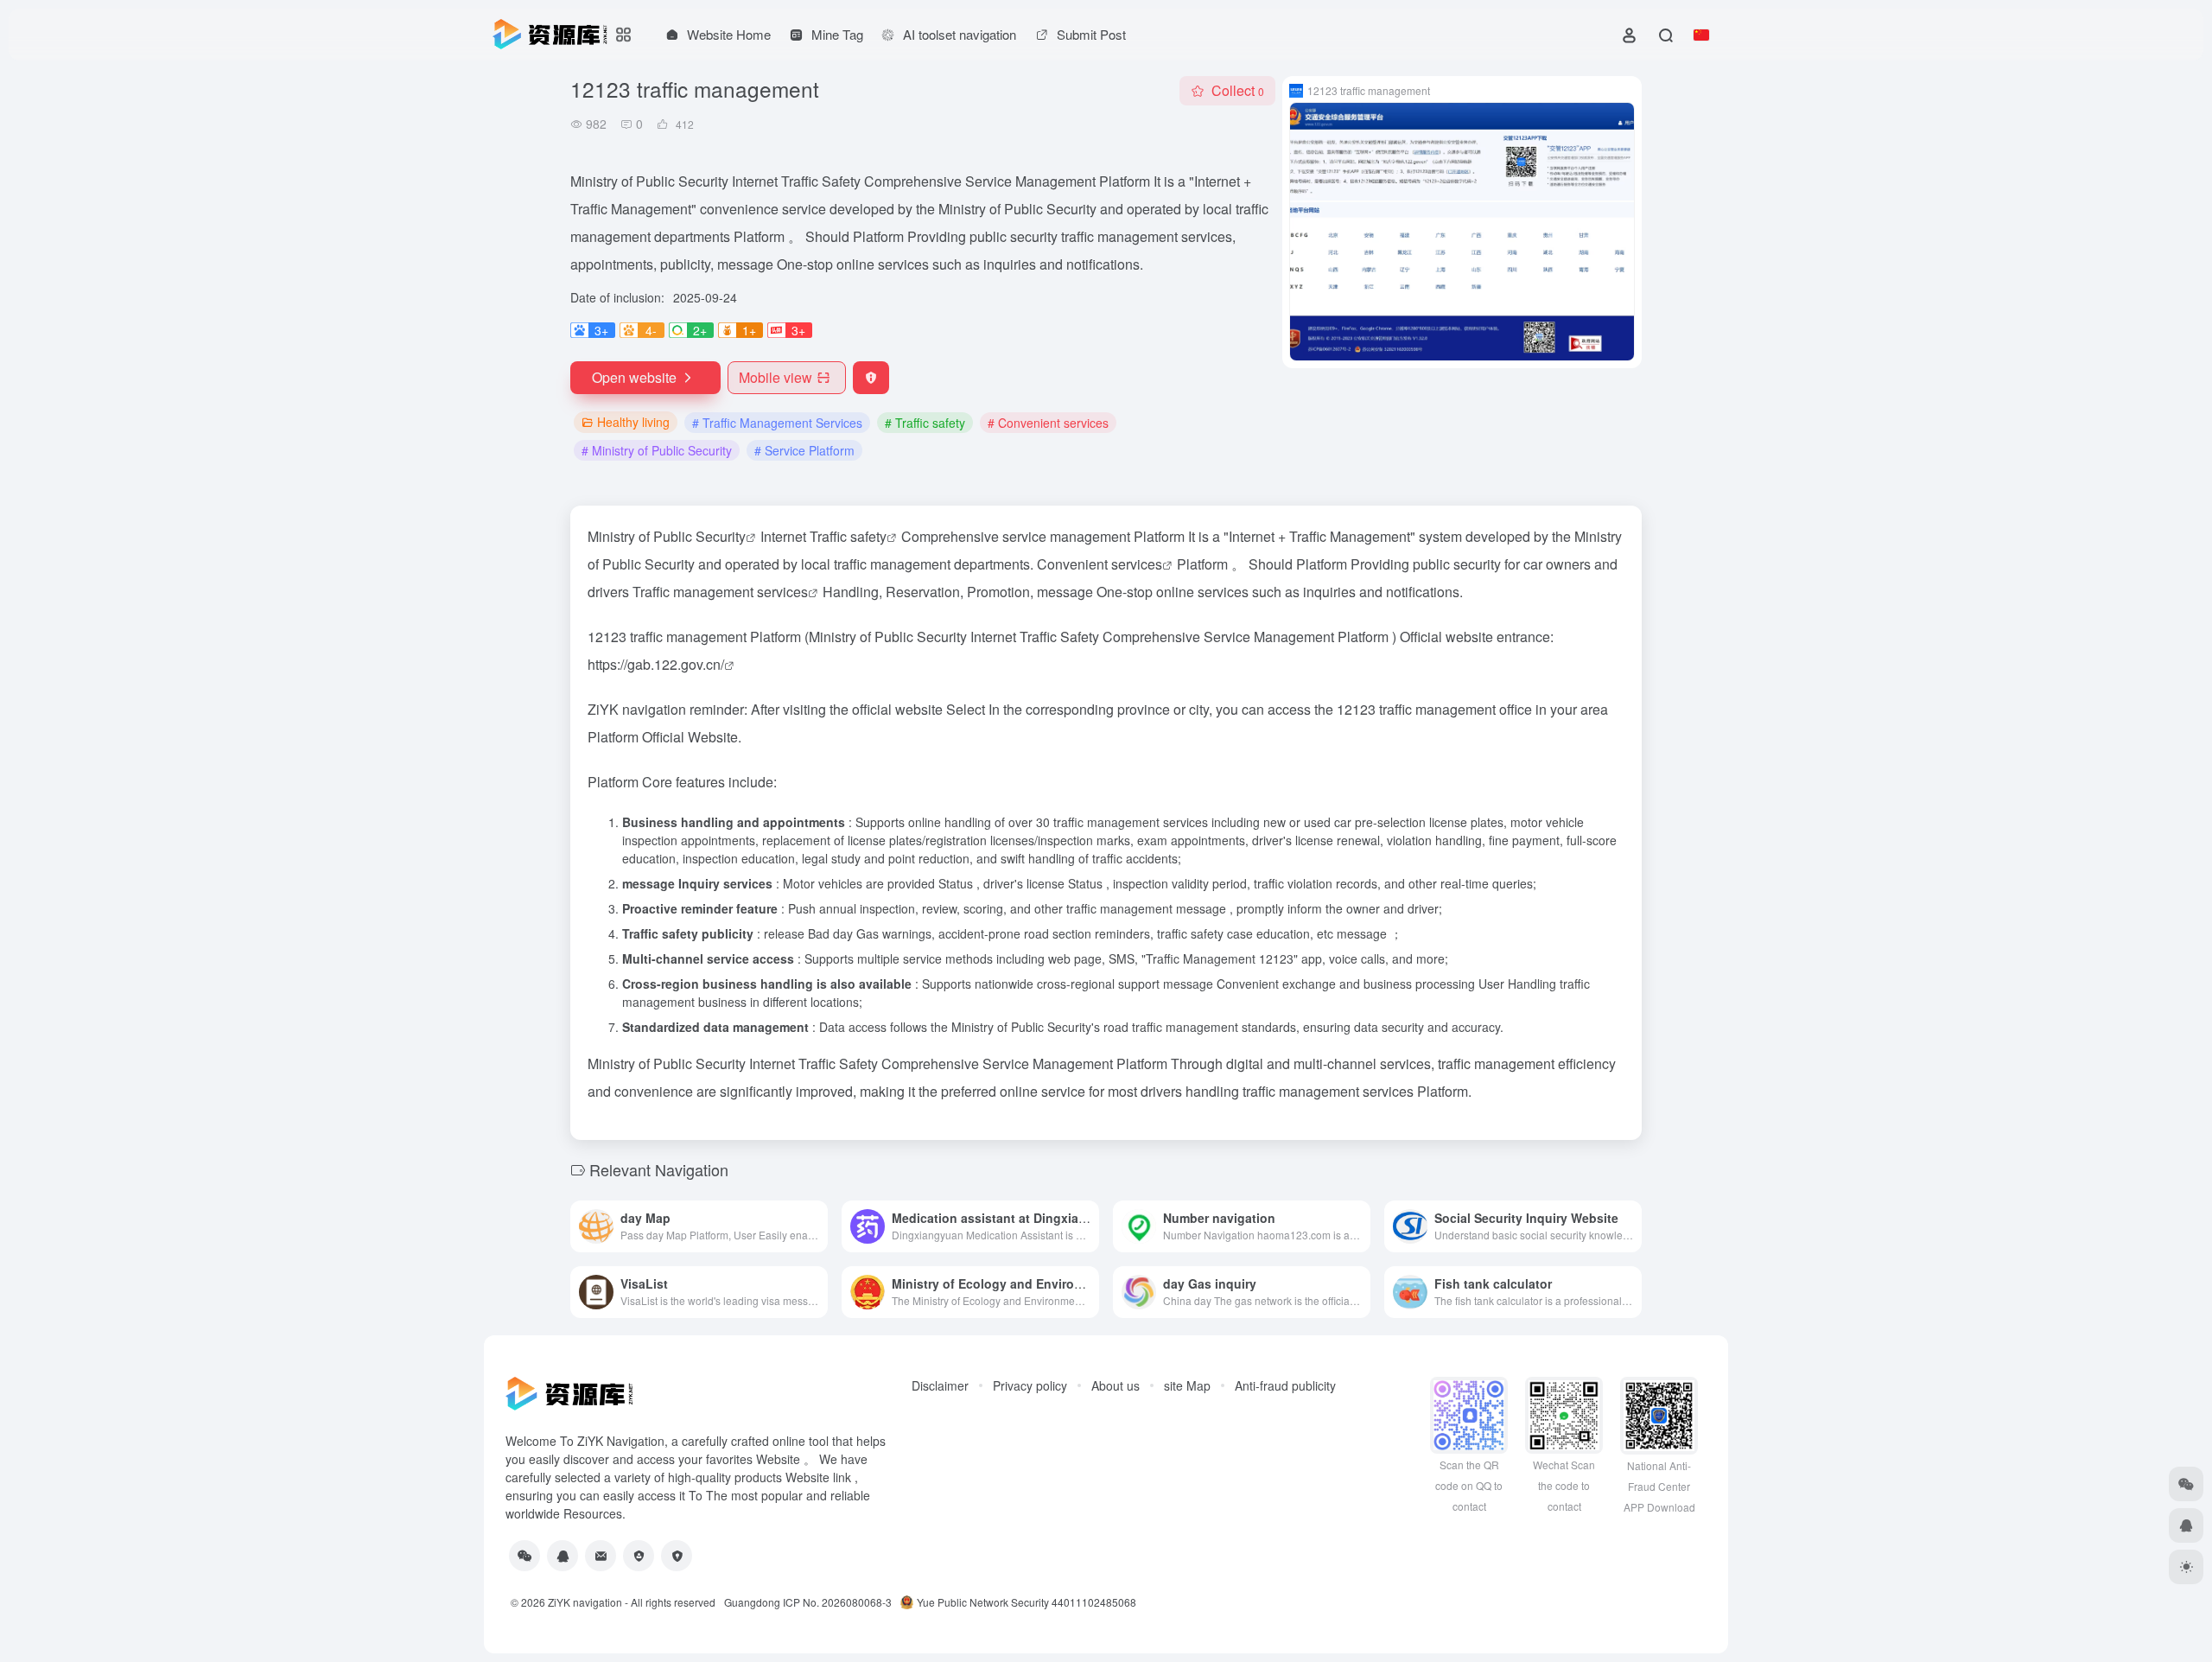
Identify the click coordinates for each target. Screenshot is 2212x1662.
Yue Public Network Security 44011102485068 (1027, 1602)
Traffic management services (720, 592)
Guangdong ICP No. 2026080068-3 (808, 1602)
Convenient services (1100, 564)
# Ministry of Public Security (657, 450)
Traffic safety (848, 536)
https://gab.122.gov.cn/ (656, 664)
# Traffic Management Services (777, 423)
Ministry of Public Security (667, 536)
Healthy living (633, 422)
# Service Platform (804, 450)
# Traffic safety (925, 423)
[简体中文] (1701, 35)
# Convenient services (1048, 423)
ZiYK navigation (585, 1602)
